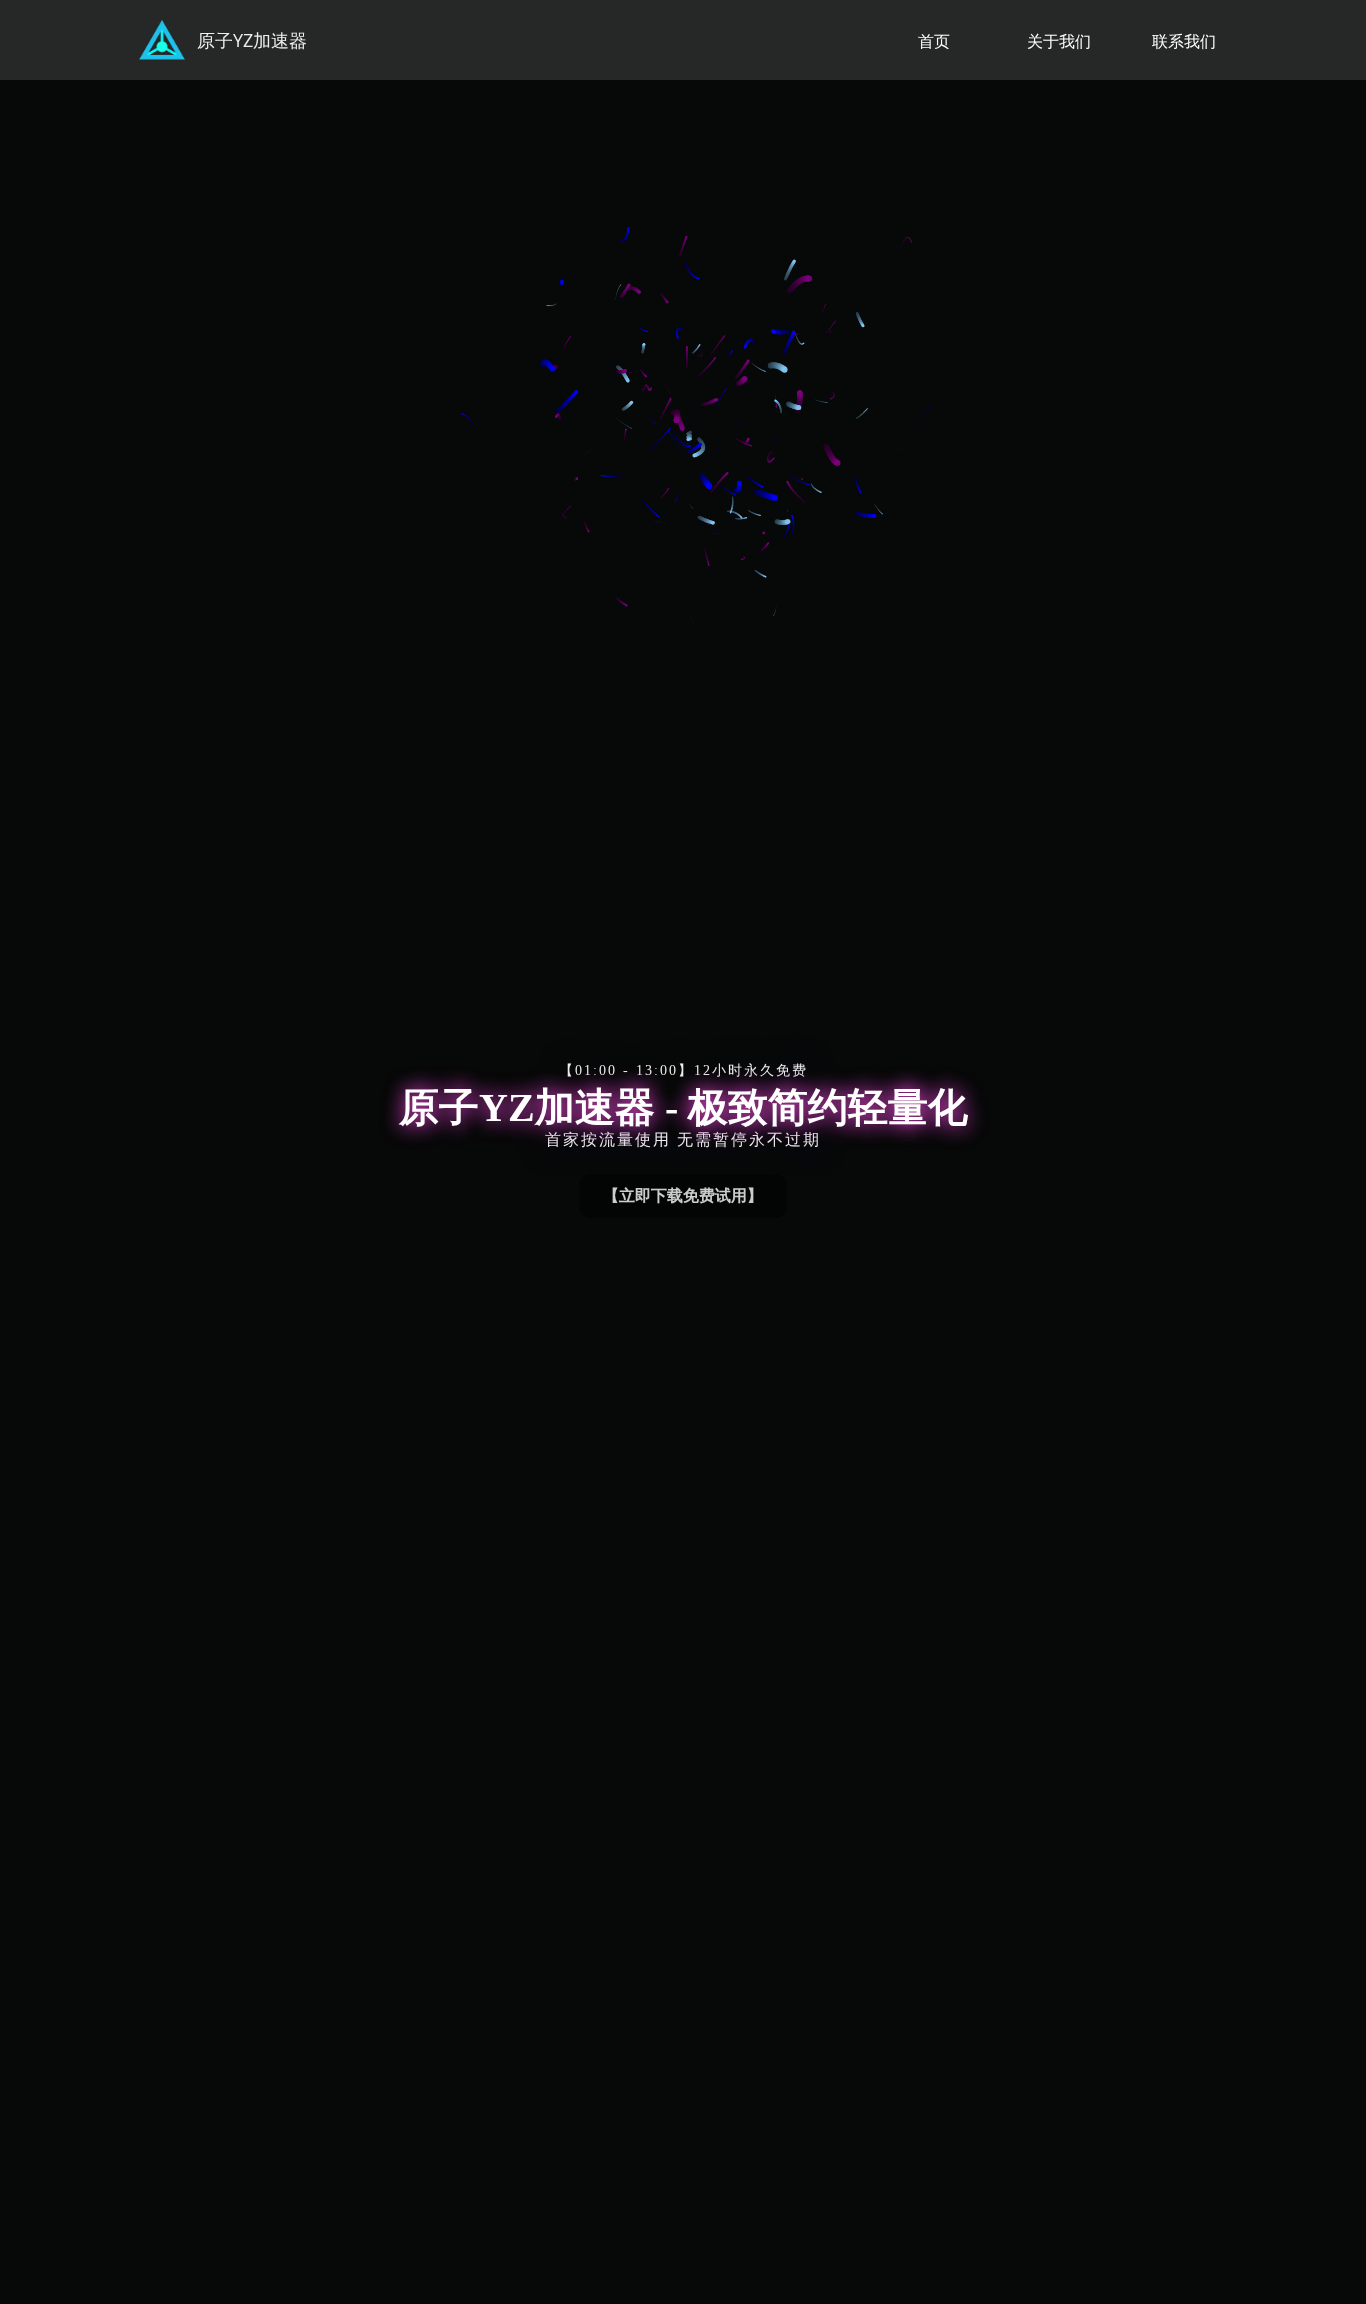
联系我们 (1184, 41)
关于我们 (1059, 41)
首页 (934, 41)
